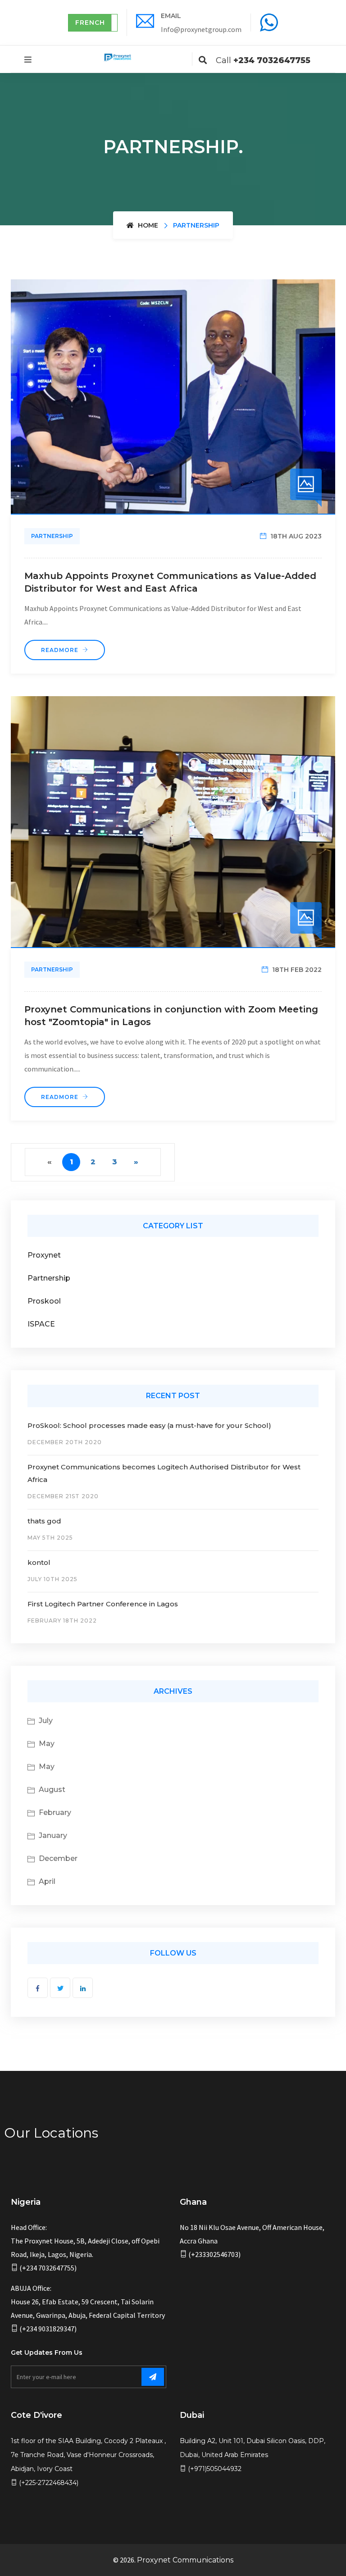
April (47, 1881)
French (90, 23)
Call (263, 60)
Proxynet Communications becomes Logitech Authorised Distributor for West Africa (164, 1473)
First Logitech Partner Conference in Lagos (103, 1604)
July (46, 1721)
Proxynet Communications (185, 2560)
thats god (44, 1521)
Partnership (52, 536)
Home (147, 225)
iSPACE (41, 1324)
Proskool (44, 1301)
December (58, 1858)
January (53, 1835)
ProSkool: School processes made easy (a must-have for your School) (149, 1425)
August (52, 1790)
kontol (39, 1562)
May (47, 1744)
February (55, 1812)
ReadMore (61, 650)
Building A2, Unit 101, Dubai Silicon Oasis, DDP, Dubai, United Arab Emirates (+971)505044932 (253, 2455)
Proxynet (44, 1255)
